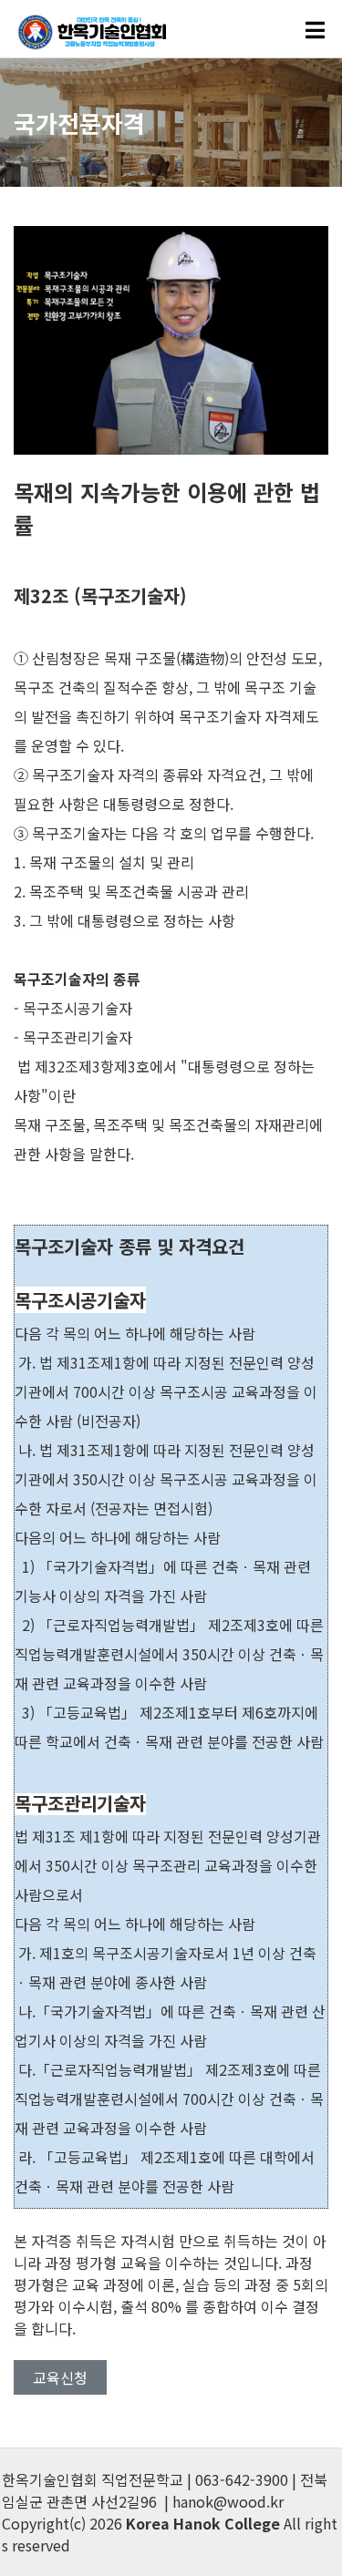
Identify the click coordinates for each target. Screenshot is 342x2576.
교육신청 (60, 2377)
